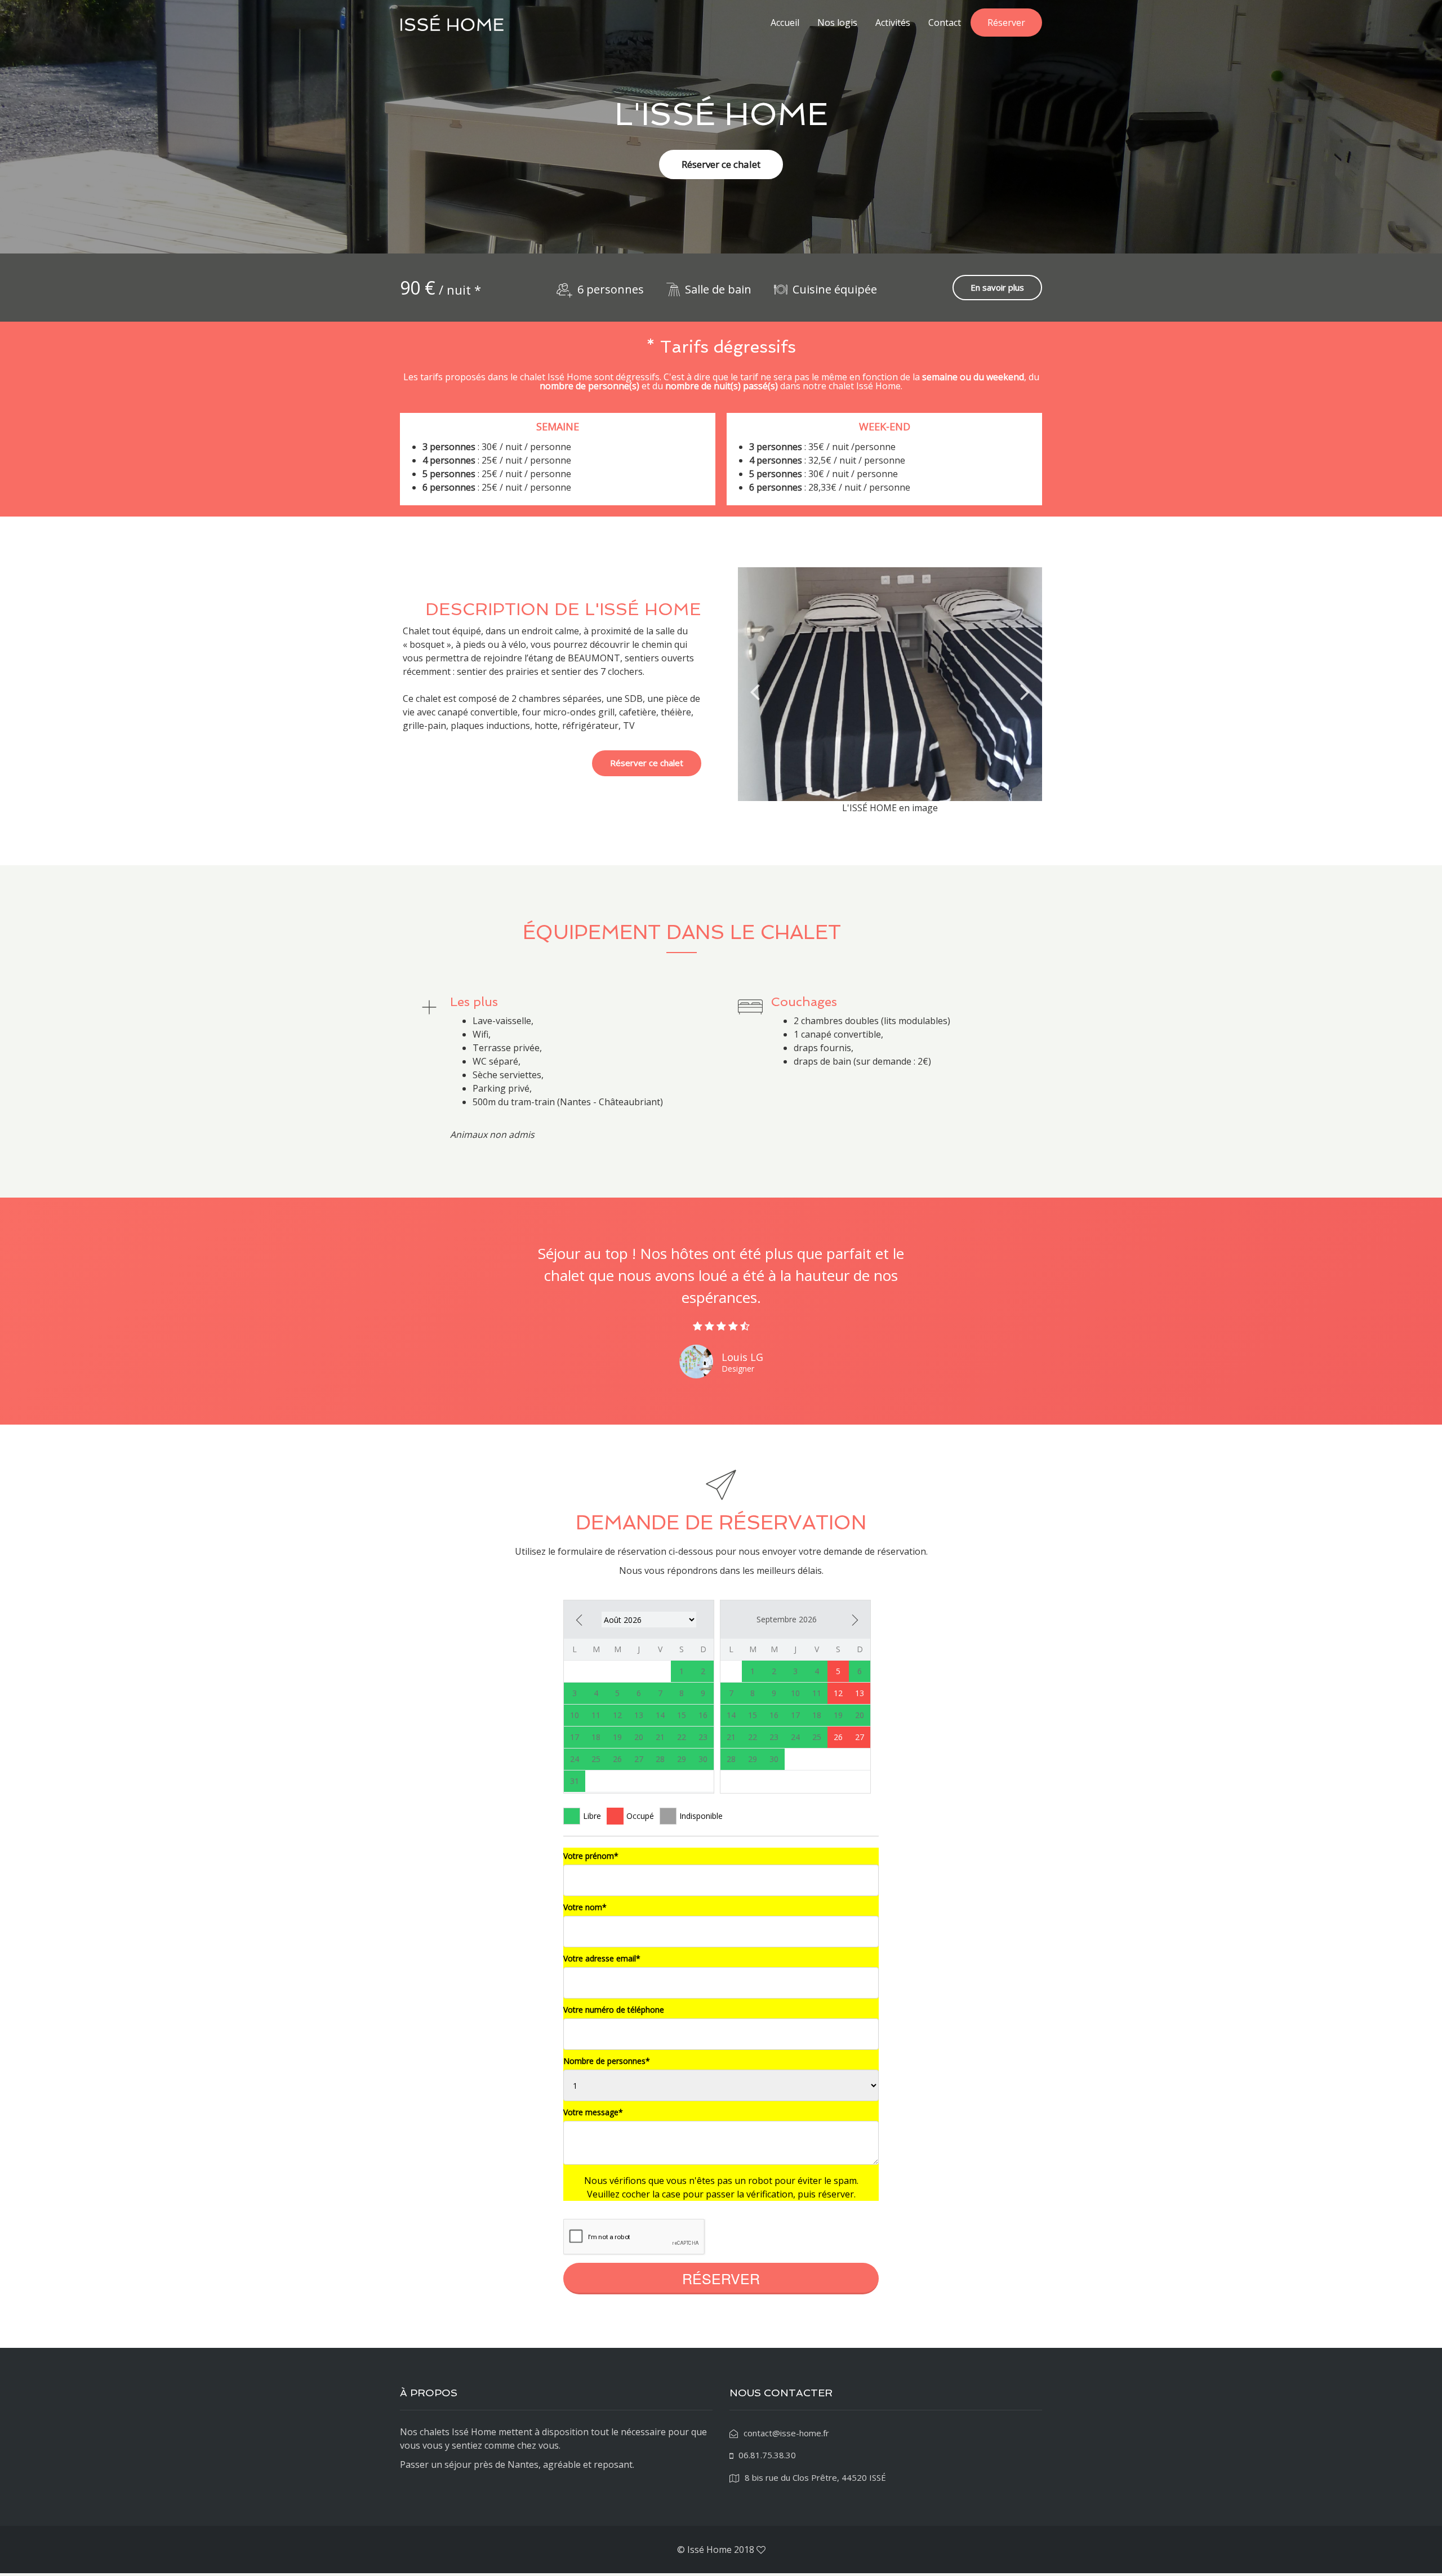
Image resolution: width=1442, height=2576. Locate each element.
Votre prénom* (591, 1856)
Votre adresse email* (602, 1958)
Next (1025, 691)
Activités (893, 23)
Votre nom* (585, 1907)
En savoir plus (997, 287)
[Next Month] (855, 1620)
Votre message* (593, 2112)
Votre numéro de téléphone (614, 2010)
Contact (945, 23)
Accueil (785, 23)
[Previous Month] (579, 1620)
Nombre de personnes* (607, 2061)
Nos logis (837, 23)
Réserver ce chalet (721, 164)
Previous (755, 691)
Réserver (1006, 23)
